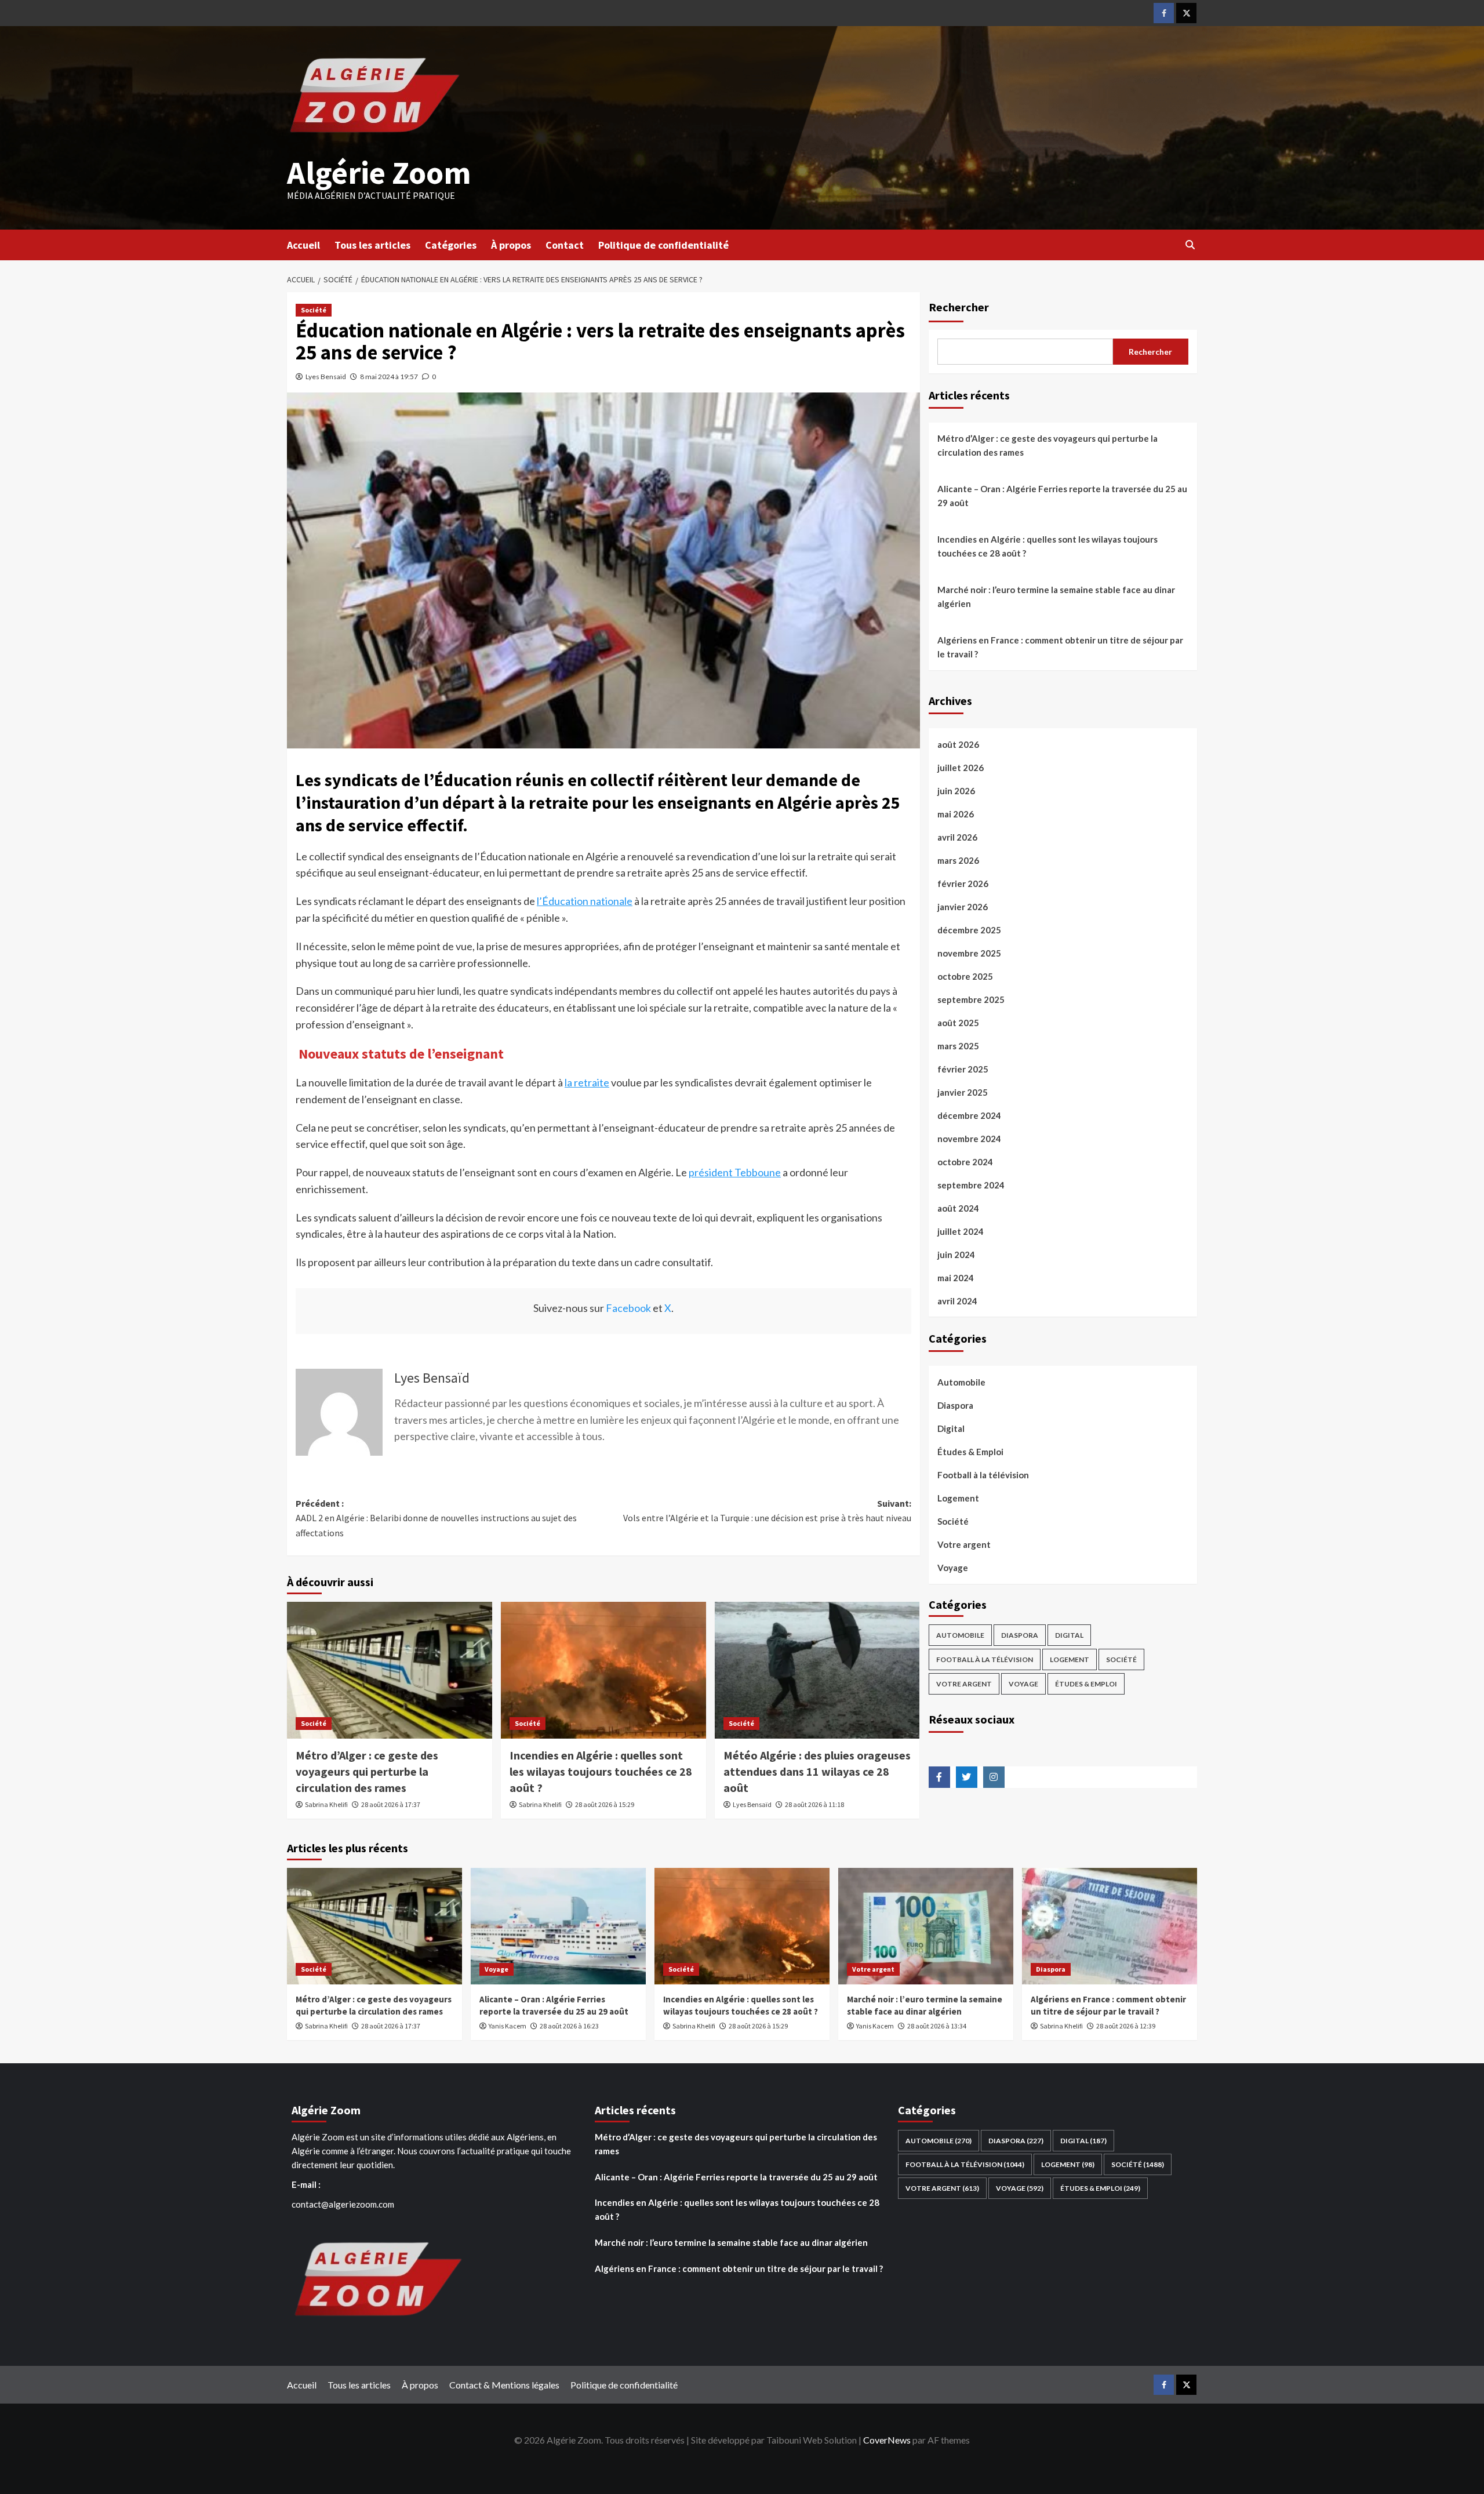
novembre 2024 (969, 1139)
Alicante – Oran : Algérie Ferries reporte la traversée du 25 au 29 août (1062, 496)
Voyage (953, 1568)
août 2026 (958, 744)
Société (314, 310)
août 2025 (958, 1023)
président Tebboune (735, 1172)
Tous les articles (372, 245)
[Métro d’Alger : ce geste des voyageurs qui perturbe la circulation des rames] (390, 1670)
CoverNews (887, 2440)
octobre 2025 (965, 976)
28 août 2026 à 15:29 (605, 1804)
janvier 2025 (963, 1092)
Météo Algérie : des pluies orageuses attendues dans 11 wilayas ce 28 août (817, 1771)
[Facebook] (1164, 13)
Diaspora (955, 1405)
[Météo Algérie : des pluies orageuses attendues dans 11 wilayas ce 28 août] (817, 1670)
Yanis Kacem (508, 2026)
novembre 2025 (969, 953)
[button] (1190, 245)
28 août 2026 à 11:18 (814, 1804)
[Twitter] (1186, 13)
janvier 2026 (963, 907)
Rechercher (959, 307)
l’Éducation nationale (585, 901)
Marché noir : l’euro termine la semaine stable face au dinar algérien (1056, 597)
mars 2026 (958, 860)
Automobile (961, 1382)
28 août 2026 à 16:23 (569, 2026)
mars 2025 (958, 1046)
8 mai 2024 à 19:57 (389, 377)
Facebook (628, 1308)
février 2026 (963, 884)
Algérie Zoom (379, 172)
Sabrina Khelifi (326, 1804)
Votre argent (964, 1544)
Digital (951, 1428)
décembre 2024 (969, 1115)
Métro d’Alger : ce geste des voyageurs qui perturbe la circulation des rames (367, 1771)
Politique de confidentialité (663, 245)
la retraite (587, 1082)
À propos (511, 245)
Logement (958, 1498)
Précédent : (436, 1518)
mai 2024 (956, 1278)
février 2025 (963, 1069)
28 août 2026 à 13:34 (937, 2026)
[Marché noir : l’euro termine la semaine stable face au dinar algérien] (926, 1926)
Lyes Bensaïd (326, 377)
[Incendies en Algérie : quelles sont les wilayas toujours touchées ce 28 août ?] (603, 1670)
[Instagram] (994, 1777)
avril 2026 (957, 837)
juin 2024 (956, 1255)
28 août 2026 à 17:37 (391, 1804)
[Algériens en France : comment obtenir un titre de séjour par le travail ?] (1110, 1926)
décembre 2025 (969, 930)
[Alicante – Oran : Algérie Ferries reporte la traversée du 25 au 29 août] (558, 1926)
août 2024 (958, 1208)
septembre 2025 (971, 999)
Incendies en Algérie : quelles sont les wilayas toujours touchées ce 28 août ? (601, 1771)
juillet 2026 (961, 768)
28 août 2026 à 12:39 (1126, 2026)
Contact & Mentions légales (504, 2385)
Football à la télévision (983, 1475)
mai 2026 (956, 814)
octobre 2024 (965, 1162)
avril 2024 (957, 1301)
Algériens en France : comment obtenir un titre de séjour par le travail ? (1060, 647)
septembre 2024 (971, 1185)
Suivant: (767, 1511)
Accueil (303, 245)
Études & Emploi (970, 1452)
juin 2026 (956, 791)
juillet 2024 (961, 1231)
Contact (565, 245)
